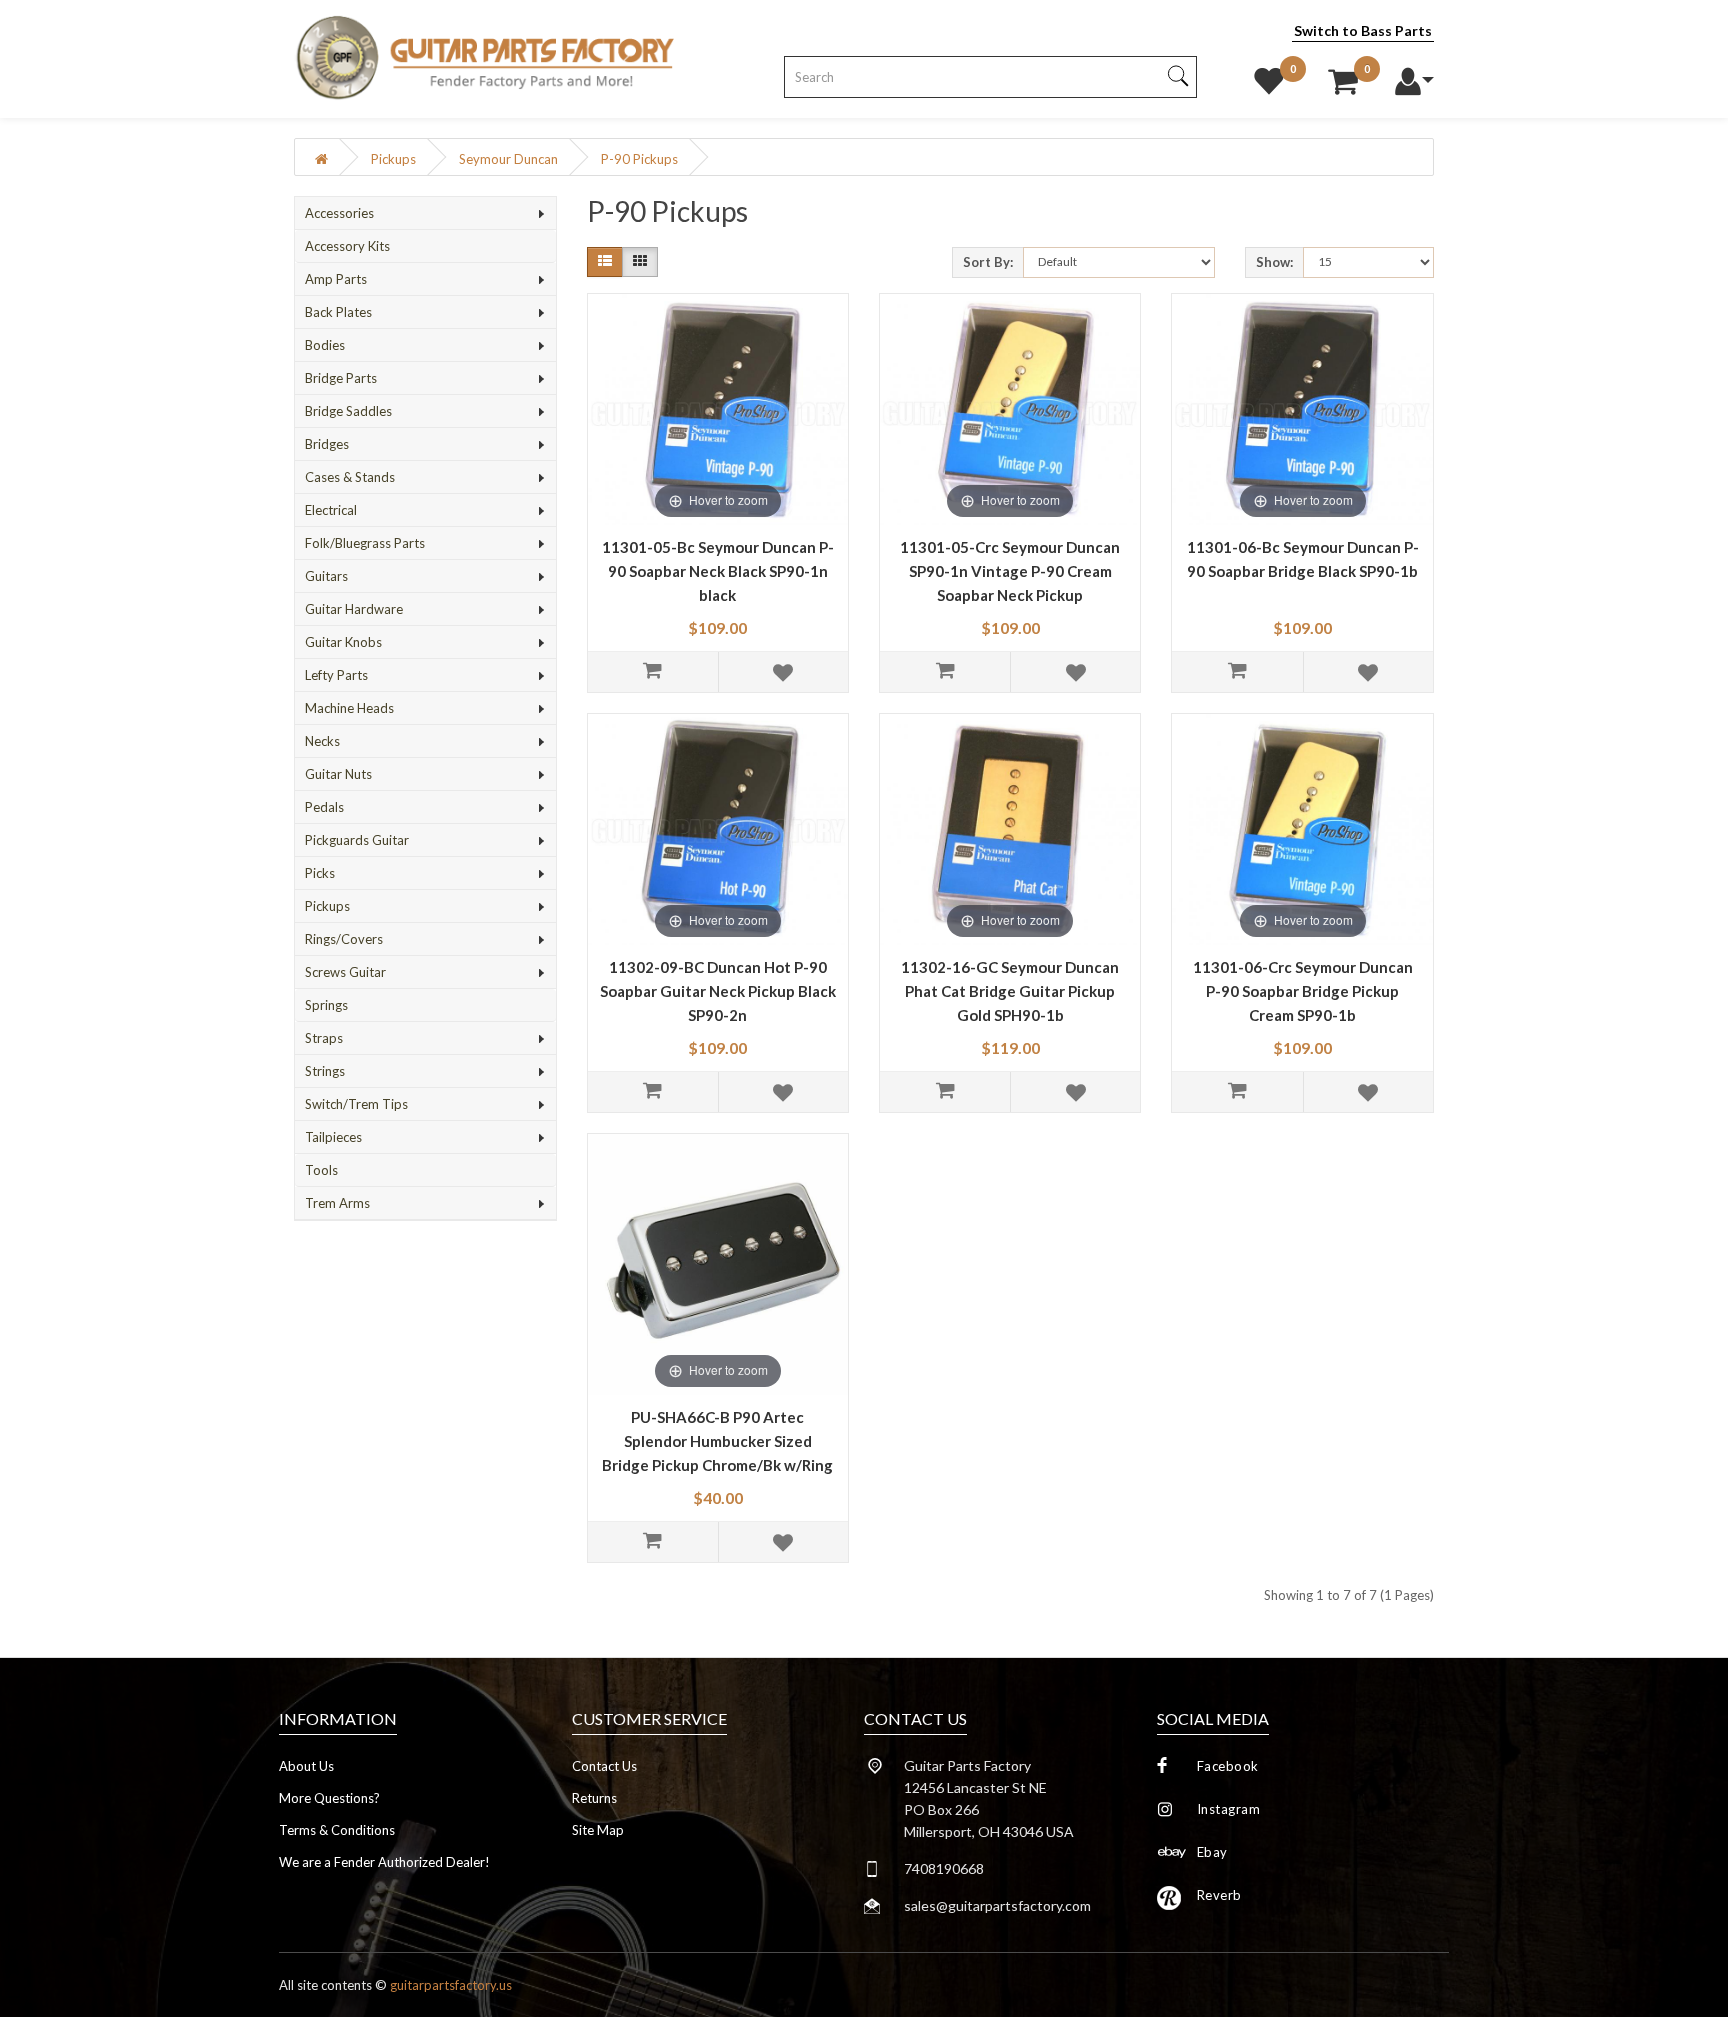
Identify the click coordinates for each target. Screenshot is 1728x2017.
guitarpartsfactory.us (451, 1985)
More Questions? (329, 1798)
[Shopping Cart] (1343, 76)
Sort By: (988, 262)
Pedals (324, 807)
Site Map (598, 1830)
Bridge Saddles (348, 411)
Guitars (326, 576)
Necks (322, 741)
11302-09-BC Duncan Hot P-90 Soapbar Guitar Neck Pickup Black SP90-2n (718, 991)
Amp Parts (336, 279)
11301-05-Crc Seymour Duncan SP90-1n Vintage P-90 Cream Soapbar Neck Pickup (1010, 571)
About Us (306, 1766)
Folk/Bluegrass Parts (365, 543)
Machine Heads (349, 708)
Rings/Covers (344, 939)
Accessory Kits (347, 246)
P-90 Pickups (639, 159)
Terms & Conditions (337, 1830)
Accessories (339, 213)
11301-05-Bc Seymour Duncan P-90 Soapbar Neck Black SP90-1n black (718, 571)
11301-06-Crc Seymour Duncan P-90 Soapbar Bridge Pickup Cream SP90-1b (1303, 991)
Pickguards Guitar (357, 840)
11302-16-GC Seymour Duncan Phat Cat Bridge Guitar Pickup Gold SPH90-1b (1010, 991)
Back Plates (338, 312)
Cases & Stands (350, 477)
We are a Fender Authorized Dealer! (384, 1862)
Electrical (331, 510)
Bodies (325, 345)
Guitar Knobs (343, 642)
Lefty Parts (336, 675)
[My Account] (1414, 76)
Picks (320, 873)
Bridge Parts (341, 378)
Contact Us (604, 1766)
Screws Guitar (345, 972)
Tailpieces (333, 1137)
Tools (321, 1170)
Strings (325, 1071)
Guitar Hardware (354, 609)
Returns (594, 1798)
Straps (324, 1038)
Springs (326, 1005)
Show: (1274, 262)
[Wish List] (1269, 76)
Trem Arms (337, 1203)
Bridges (327, 444)
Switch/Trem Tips (356, 1104)
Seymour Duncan (508, 159)
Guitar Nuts (338, 774)
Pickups (393, 159)
